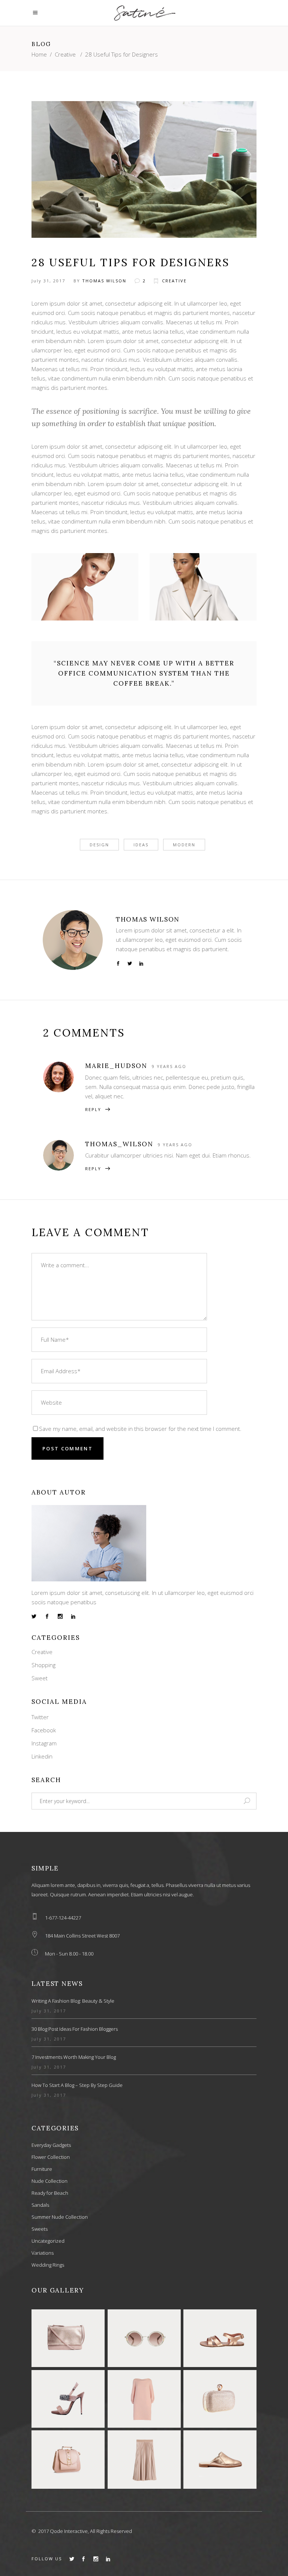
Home (39, 54)
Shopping (43, 1665)
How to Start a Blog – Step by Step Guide (77, 2085)
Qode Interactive (69, 2531)
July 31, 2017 (48, 281)
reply (93, 1109)
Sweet (40, 1678)
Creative (65, 54)
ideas (141, 845)
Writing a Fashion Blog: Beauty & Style (73, 2001)
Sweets (40, 2229)
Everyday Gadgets (51, 2145)
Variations (43, 2253)
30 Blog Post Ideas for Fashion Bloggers (75, 2029)
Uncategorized (48, 2241)
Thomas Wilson (104, 281)
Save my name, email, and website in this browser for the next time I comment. (140, 1429)
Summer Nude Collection (60, 2217)
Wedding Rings (48, 2265)
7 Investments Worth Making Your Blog (74, 2057)
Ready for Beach (50, 2193)
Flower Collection (51, 2157)
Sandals (40, 2205)
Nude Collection (49, 2181)
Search (46, 1780)
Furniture (42, 2169)
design (99, 845)
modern (184, 845)
